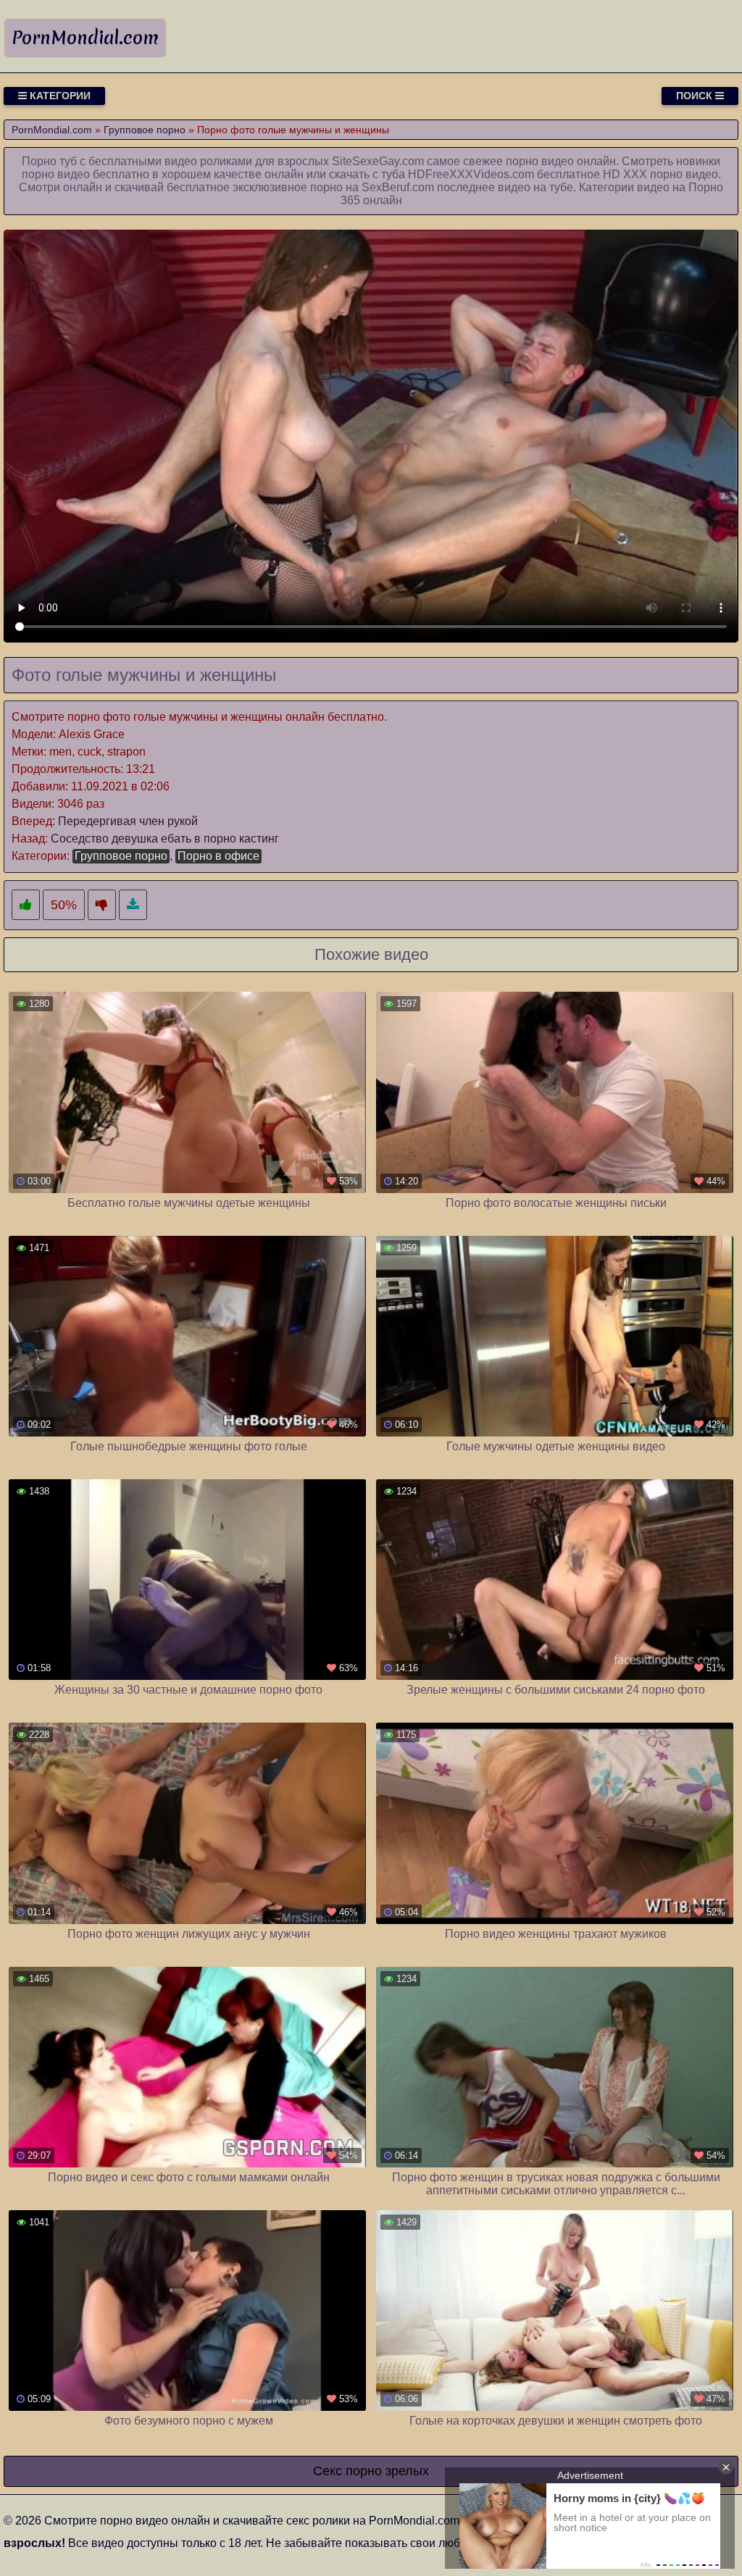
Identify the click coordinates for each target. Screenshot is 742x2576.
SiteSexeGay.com (378, 161)
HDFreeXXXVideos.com (471, 174)
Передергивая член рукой (128, 821)
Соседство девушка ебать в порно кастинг (165, 839)
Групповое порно (121, 856)
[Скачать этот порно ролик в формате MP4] (133, 905)
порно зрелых (387, 2471)
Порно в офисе (218, 856)
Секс (328, 2471)
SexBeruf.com (398, 187)
